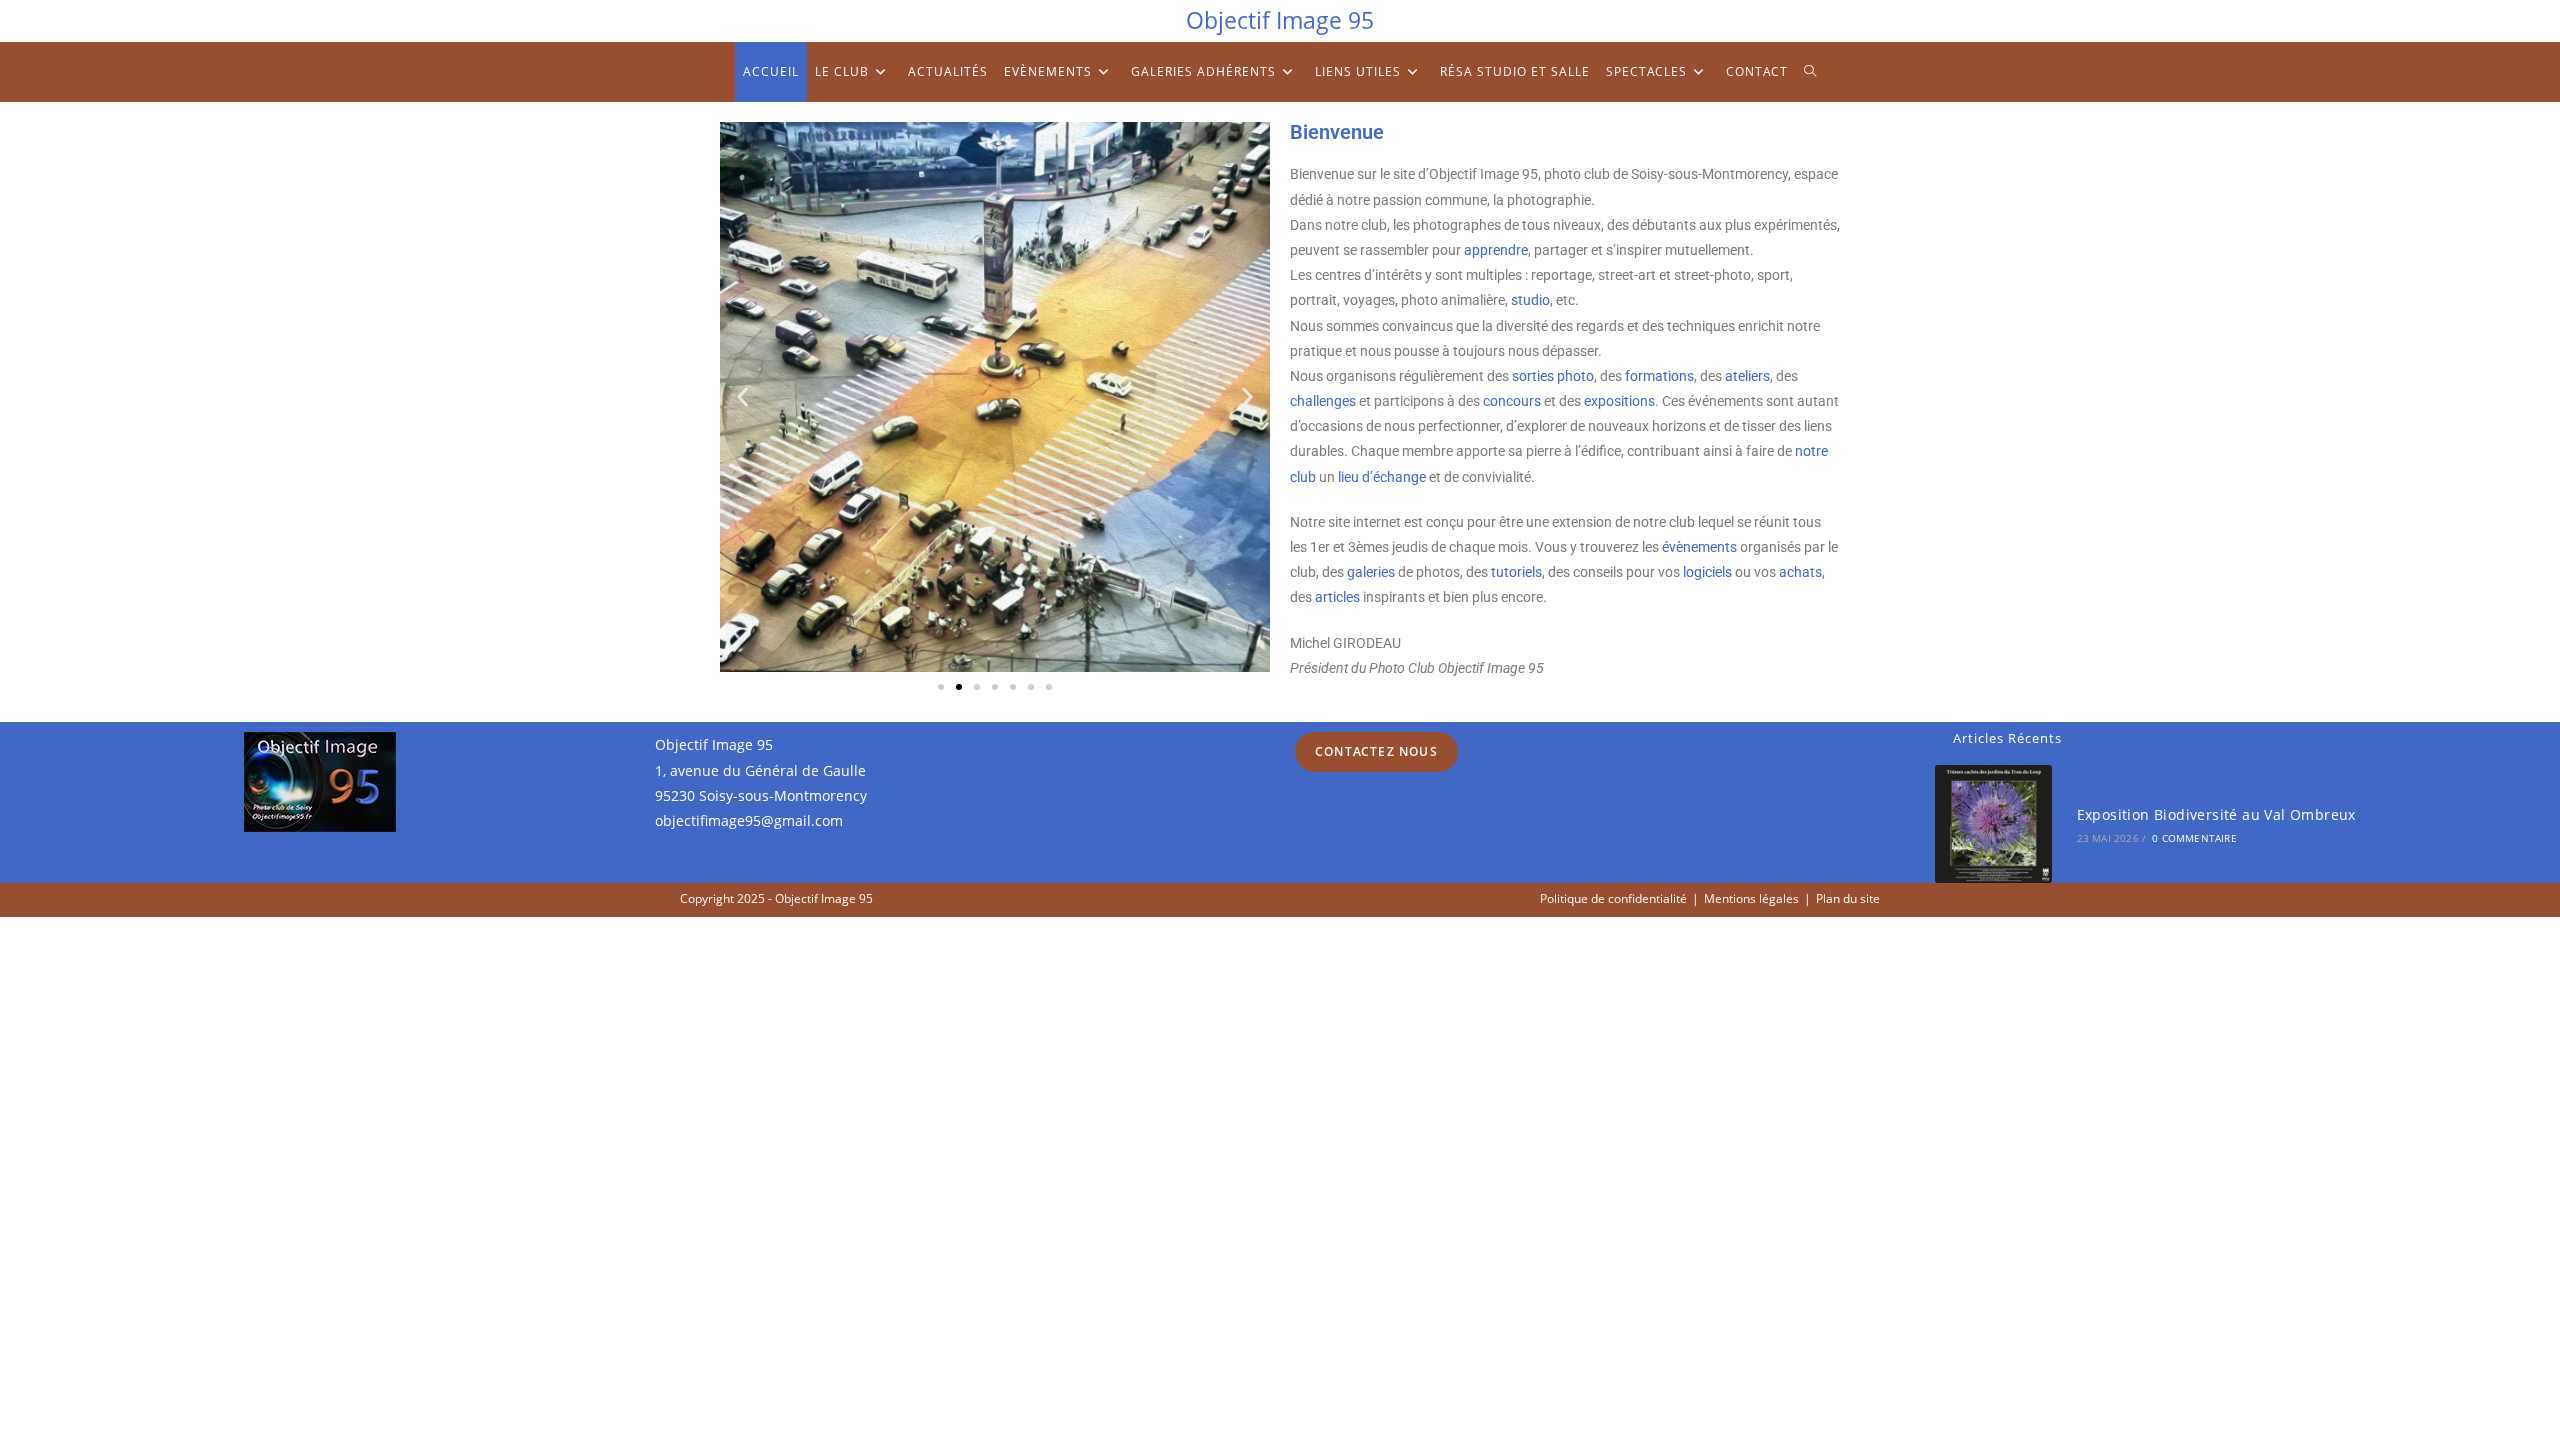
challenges (1323, 401)
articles (1337, 597)
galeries (1371, 572)
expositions (1619, 401)
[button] (742, 397)
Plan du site (1848, 898)
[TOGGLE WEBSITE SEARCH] (1810, 72)
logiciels (1707, 572)
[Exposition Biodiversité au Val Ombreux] (1993, 823)
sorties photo (1553, 376)
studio (1530, 300)
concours (1512, 401)
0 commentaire (2194, 838)
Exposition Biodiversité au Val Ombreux (2216, 814)
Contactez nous (1376, 751)
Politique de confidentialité (1613, 898)
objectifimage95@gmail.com (749, 820)
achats (1800, 572)
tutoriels (1516, 572)
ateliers (1747, 376)
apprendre (1496, 250)
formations (1659, 376)
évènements (1699, 547)
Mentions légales (1751, 898)
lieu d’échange (1382, 477)
